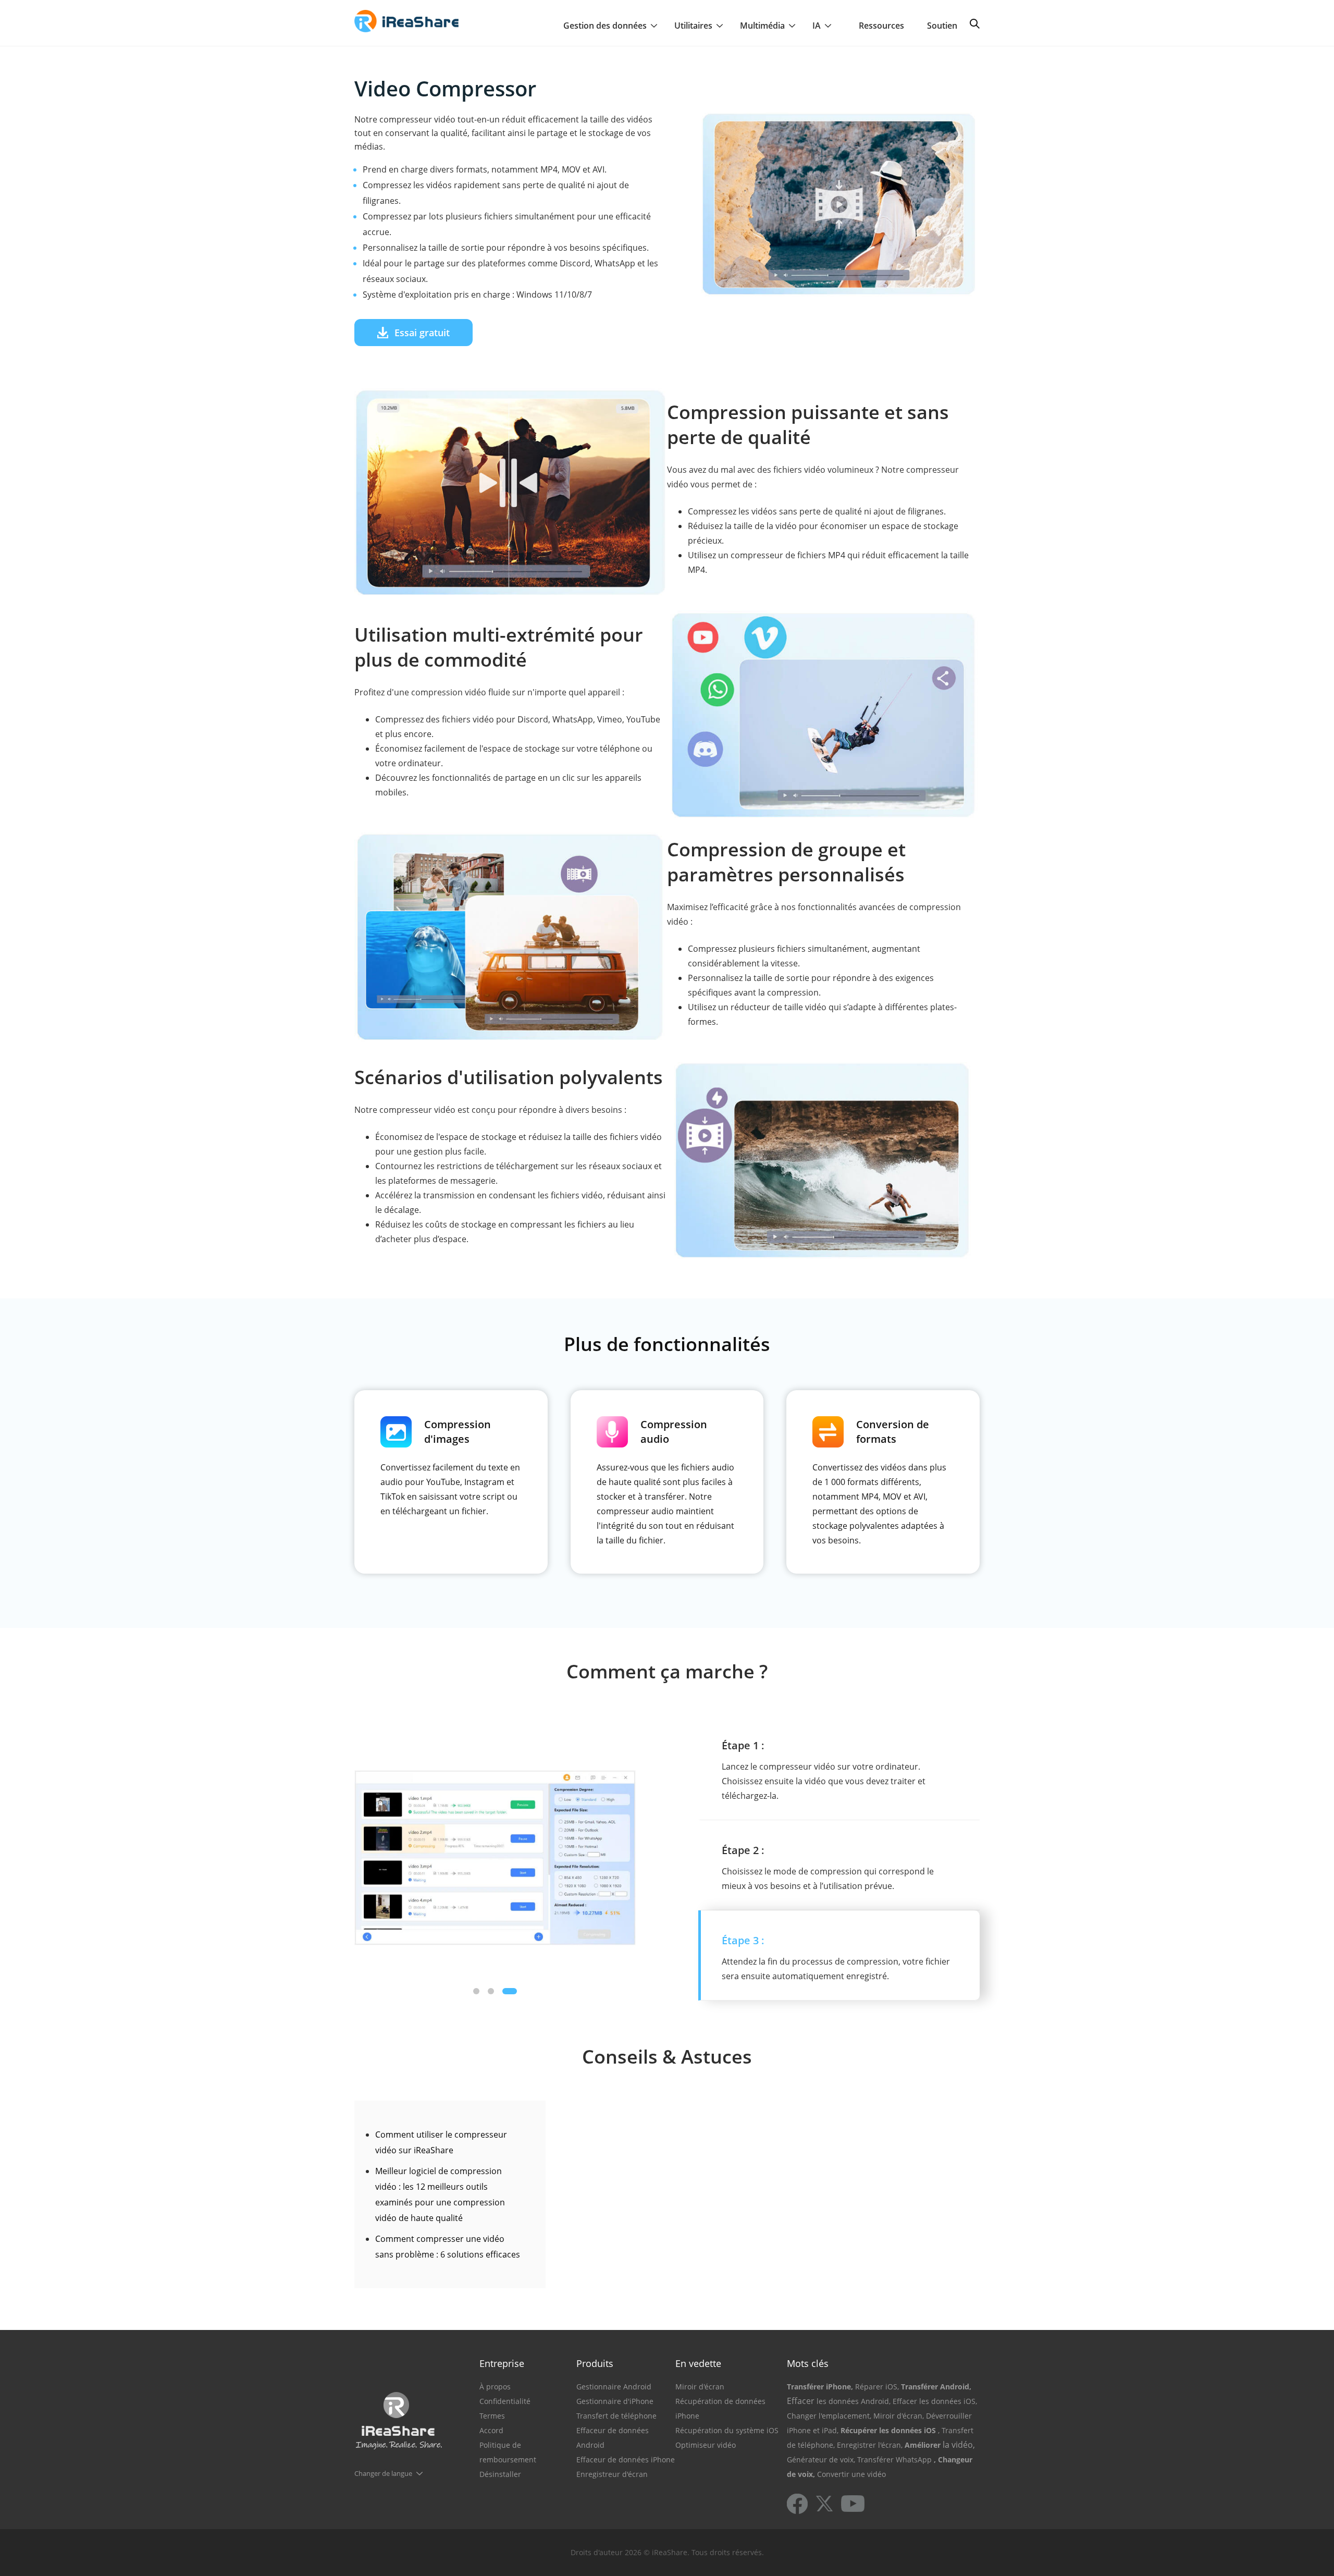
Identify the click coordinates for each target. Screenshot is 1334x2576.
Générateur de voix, (821, 2460)
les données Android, (854, 2401)
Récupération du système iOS (727, 2430)
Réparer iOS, (877, 2387)
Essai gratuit (422, 333)
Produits (595, 2363)
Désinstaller (500, 2474)
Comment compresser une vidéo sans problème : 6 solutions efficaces (448, 2247)
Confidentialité (505, 2401)
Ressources (881, 26)
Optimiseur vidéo (706, 2445)
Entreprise (502, 2363)
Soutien (942, 26)
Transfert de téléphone (616, 2416)
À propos (495, 2387)
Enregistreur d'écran (612, 2474)
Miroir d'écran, (899, 2416)
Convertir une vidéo (851, 2474)
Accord (491, 2430)
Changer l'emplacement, (829, 2416)
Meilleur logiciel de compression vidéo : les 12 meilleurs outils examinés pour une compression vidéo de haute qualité (440, 2194)
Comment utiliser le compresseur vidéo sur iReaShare (441, 2142)
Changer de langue (383, 2473)
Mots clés (808, 2363)
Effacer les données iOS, (935, 2401)
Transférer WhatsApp (894, 2460)
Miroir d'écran (700, 2387)
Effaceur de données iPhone (626, 2460)
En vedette (698, 2363)
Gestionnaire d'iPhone (615, 2401)
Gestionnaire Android (614, 2387)
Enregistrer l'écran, (870, 2445)
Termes (492, 2416)
